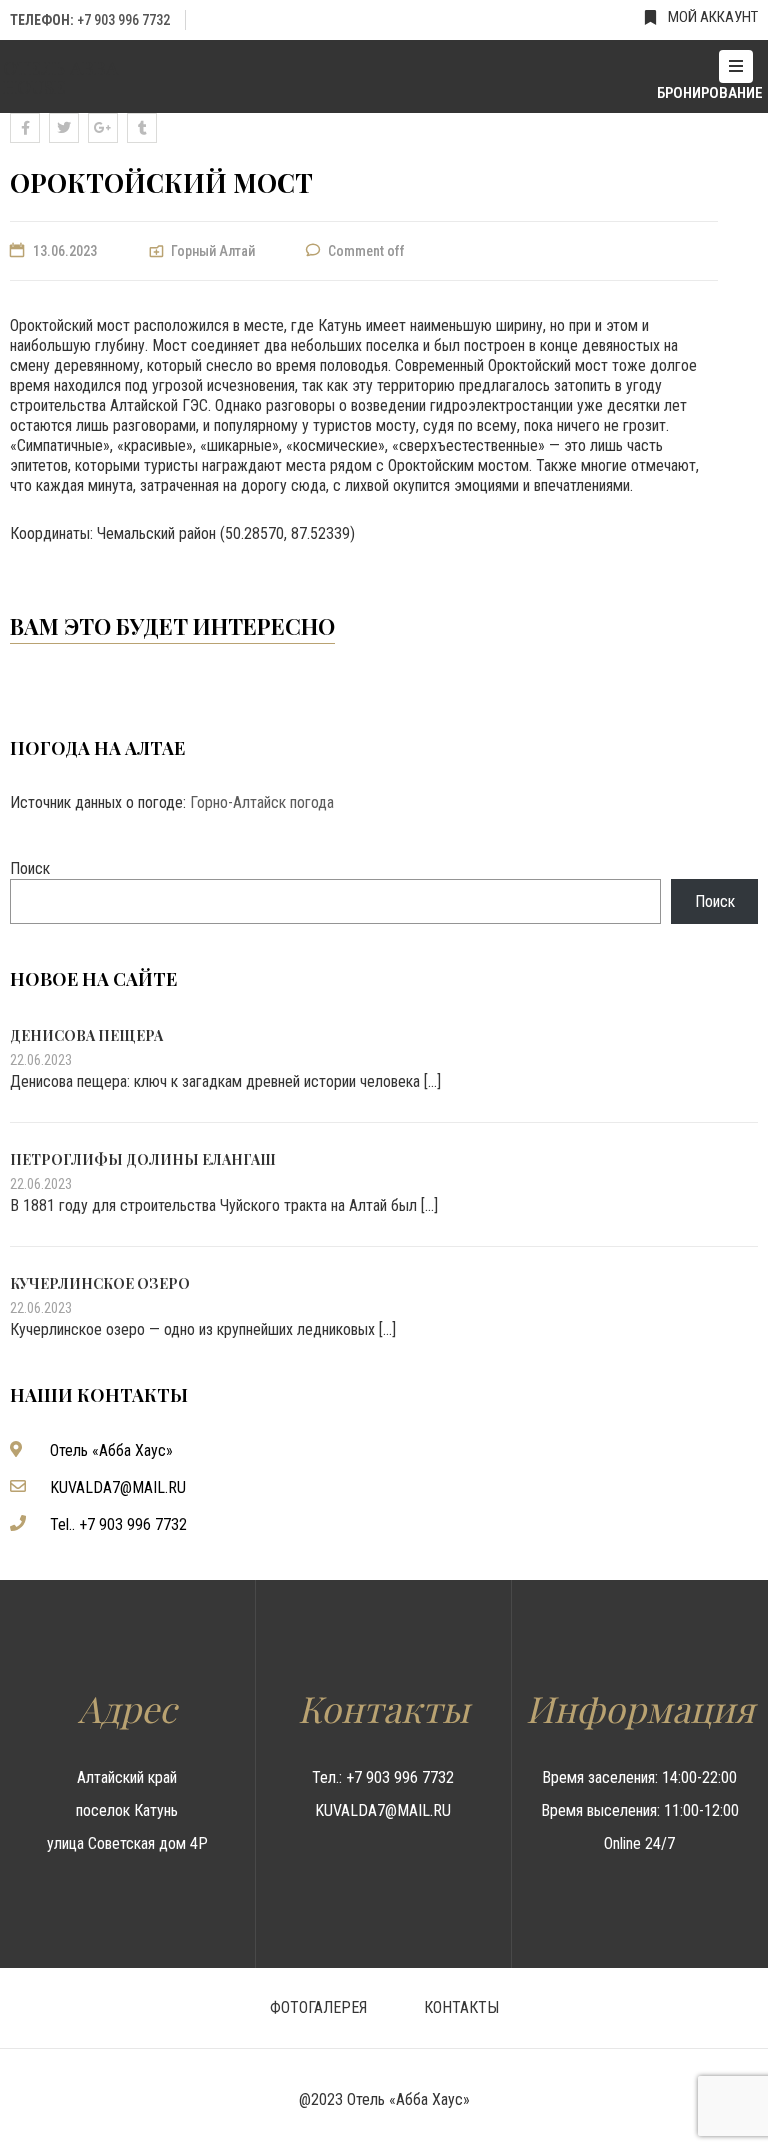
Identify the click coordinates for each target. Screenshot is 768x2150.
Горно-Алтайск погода (262, 802)
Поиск (30, 868)
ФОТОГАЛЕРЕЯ (318, 2007)
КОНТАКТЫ (461, 2007)
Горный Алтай (213, 251)
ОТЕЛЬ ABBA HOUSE (60, 76)
